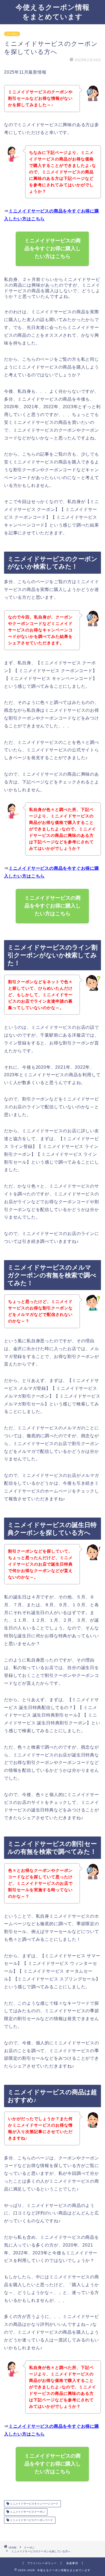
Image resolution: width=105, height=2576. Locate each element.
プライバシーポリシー (42, 2563)
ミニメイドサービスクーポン (27, 2512)
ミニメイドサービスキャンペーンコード (34, 2504)
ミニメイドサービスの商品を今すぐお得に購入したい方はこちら (53, 248)
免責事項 (72, 2563)
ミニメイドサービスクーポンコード (31, 2520)
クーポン (12, 34)
